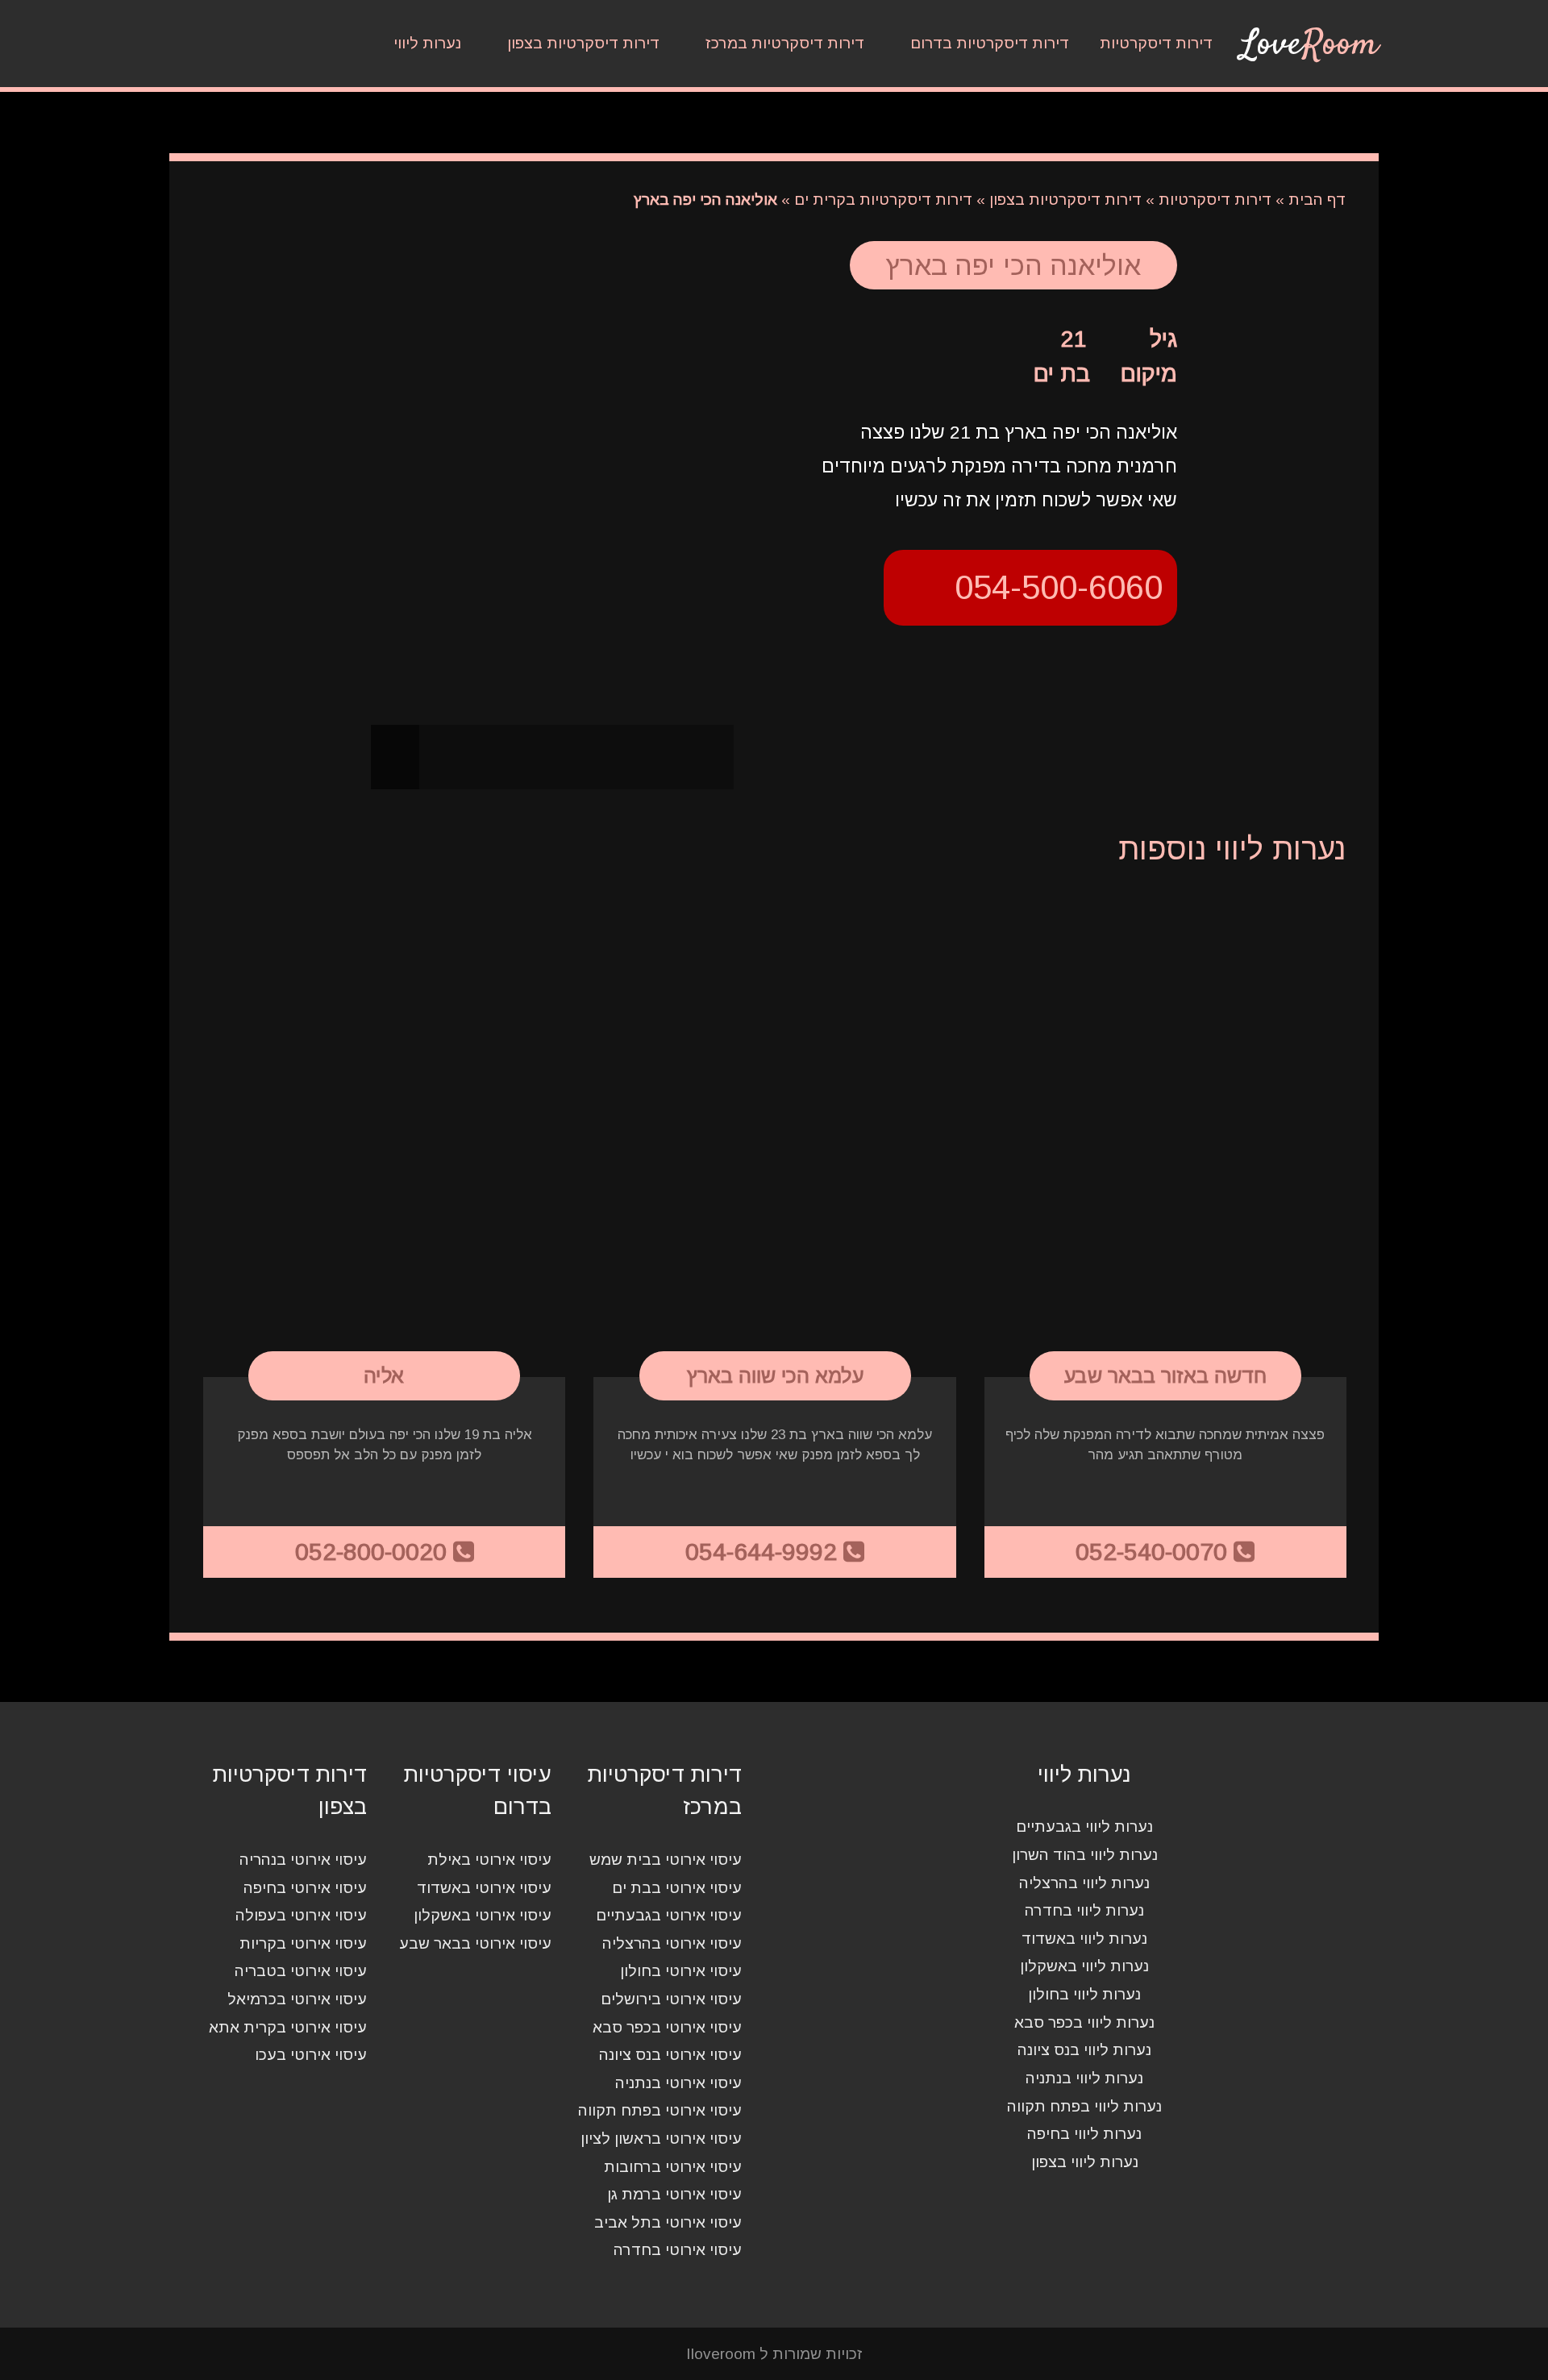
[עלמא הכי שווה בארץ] (774, 1134)
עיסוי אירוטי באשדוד (484, 1888)
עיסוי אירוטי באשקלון (483, 1916)
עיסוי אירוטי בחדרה (678, 2251)
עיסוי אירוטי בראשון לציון (661, 2139)
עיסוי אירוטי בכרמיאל (297, 1999)
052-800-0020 (374, 1552)
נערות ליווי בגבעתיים (1084, 1827)
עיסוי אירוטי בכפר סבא (667, 2027)
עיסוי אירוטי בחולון (681, 1972)
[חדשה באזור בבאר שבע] (1165, 1134)
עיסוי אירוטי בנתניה (678, 2083)
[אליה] (384, 1134)
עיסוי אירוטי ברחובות (673, 2167)
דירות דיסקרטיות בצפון (583, 43)
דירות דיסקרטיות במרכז (785, 43)
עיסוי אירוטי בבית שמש (666, 1860)
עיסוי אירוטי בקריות (303, 1943)
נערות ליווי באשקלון (1084, 1967)
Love (1309, 45)
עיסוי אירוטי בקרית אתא (288, 2027)
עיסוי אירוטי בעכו (311, 2055)
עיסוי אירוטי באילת (489, 1860)
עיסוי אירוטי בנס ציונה (670, 2055)
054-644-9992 (764, 1552)
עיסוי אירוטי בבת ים (677, 1888)
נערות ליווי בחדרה (1084, 1911)
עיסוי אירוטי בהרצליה (672, 1943)
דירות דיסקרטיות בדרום (990, 43)
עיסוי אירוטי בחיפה (305, 1888)
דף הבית (1317, 200)
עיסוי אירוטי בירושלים (671, 1999)
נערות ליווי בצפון (1085, 2162)
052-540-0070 (1155, 1552)
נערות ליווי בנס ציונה (1084, 2051)
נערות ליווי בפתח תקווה (1084, 2106)
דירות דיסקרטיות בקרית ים (883, 200)
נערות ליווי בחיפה (1084, 2134)
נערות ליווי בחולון (1084, 1994)
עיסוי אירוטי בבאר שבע (475, 1943)
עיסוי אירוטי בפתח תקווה (660, 2111)
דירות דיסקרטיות (1156, 43)
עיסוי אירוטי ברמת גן (674, 2195)
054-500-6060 (1059, 587)
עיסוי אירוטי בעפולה (301, 1916)
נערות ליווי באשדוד (1084, 1939)
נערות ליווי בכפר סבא (1084, 2022)
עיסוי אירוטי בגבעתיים (669, 1916)
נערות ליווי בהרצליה (1084, 1883)
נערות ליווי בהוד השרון (1085, 1855)
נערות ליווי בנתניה (1084, 2078)
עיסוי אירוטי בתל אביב (668, 2222)
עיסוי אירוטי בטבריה (301, 1972)
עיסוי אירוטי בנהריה (303, 1860)
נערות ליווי (427, 43)
